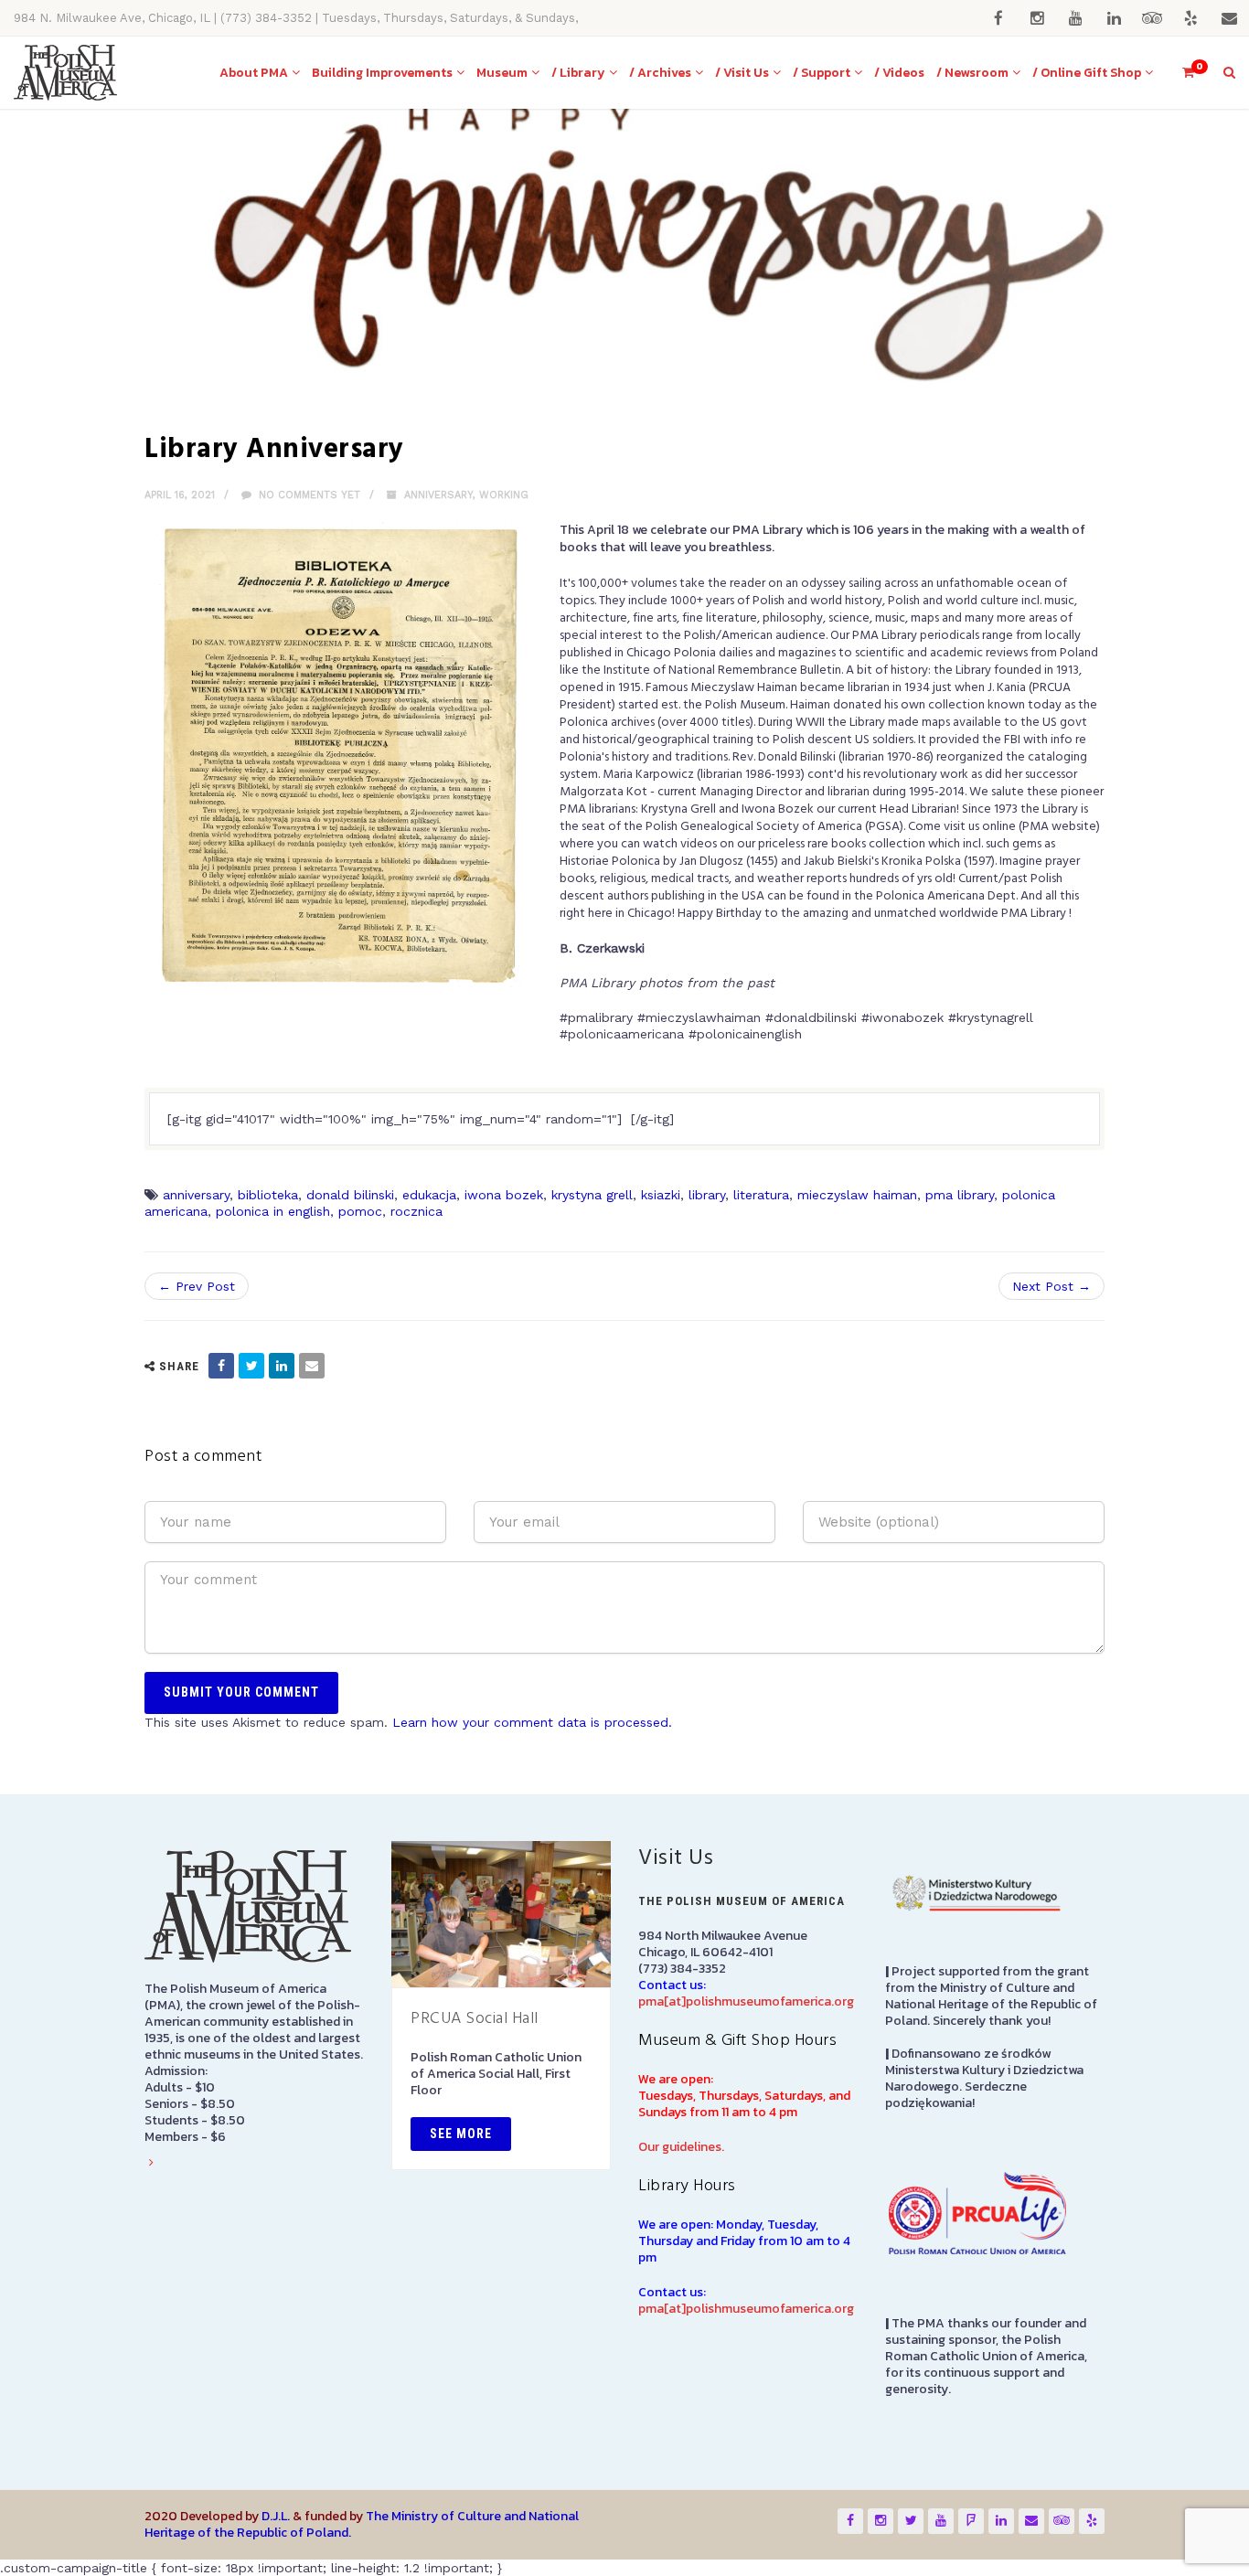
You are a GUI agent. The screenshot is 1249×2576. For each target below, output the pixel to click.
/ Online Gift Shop (1087, 73)
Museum (502, 73)
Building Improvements (382, 73)
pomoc (360, 1211)
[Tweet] (251, 1366)
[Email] (312, 1366)
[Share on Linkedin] (282, 1366)
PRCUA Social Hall (475, 2019)
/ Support (822, 73)
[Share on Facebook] (221, 1366)
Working (504, 495)
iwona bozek (504, 1195)
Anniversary (438, 495)
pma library (960, 1195)
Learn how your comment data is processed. (532, 1722)
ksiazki (661, 1195)
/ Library (578, 73)
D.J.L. (276, 2516)
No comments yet (308, 495)
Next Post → (1052, 1286)
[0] (1180, 73)
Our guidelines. (681, 2147)
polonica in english (273, 1211)
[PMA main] (65, 73)
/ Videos (899, 73)
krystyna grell (592, 1195)
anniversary (196, 1195)
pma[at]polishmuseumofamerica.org (746, 2001)
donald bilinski (350, 1195)
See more (461, 2134)
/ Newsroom (972, 73)
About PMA (254, 73)
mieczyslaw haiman (857, 1195)
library (707, 1195)
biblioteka (268, 1195)
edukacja (429, 1195)
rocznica (416, 1211)
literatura (761, 1195)
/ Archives (660, 73)
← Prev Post (197, 1286)
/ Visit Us (742, 73)
